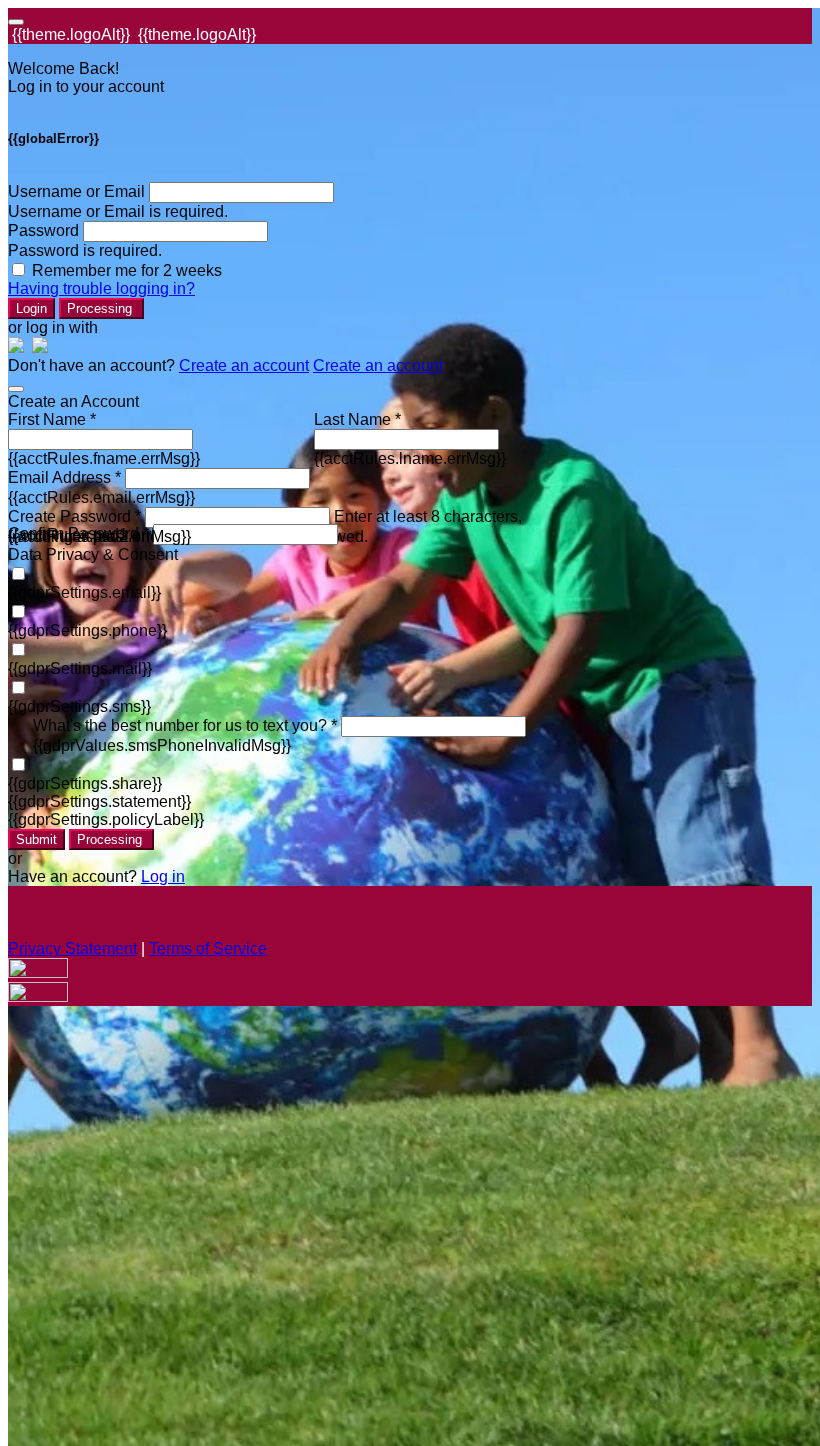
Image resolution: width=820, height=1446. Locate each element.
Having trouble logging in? (101, 288)
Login (31, 308)
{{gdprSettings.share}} (85, 783)
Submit (36, 839)
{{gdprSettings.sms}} (79, 706)
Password (43, 230)
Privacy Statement (72, 948)
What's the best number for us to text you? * (185, 725)
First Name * (52, 419)
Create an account (244, 365)
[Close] (16, 389)
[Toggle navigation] (16, 22)
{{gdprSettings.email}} (84, 592)
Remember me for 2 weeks (127, 270)
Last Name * (357, 419)
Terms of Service (208, 948)
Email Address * (64, 477)
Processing (101, 308)
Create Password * (74, 516)
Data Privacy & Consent (93, 554)
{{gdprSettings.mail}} (80, 668)
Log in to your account (86, 86)
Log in (163, 876)
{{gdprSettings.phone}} (87, 630)
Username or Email (76, 191)
